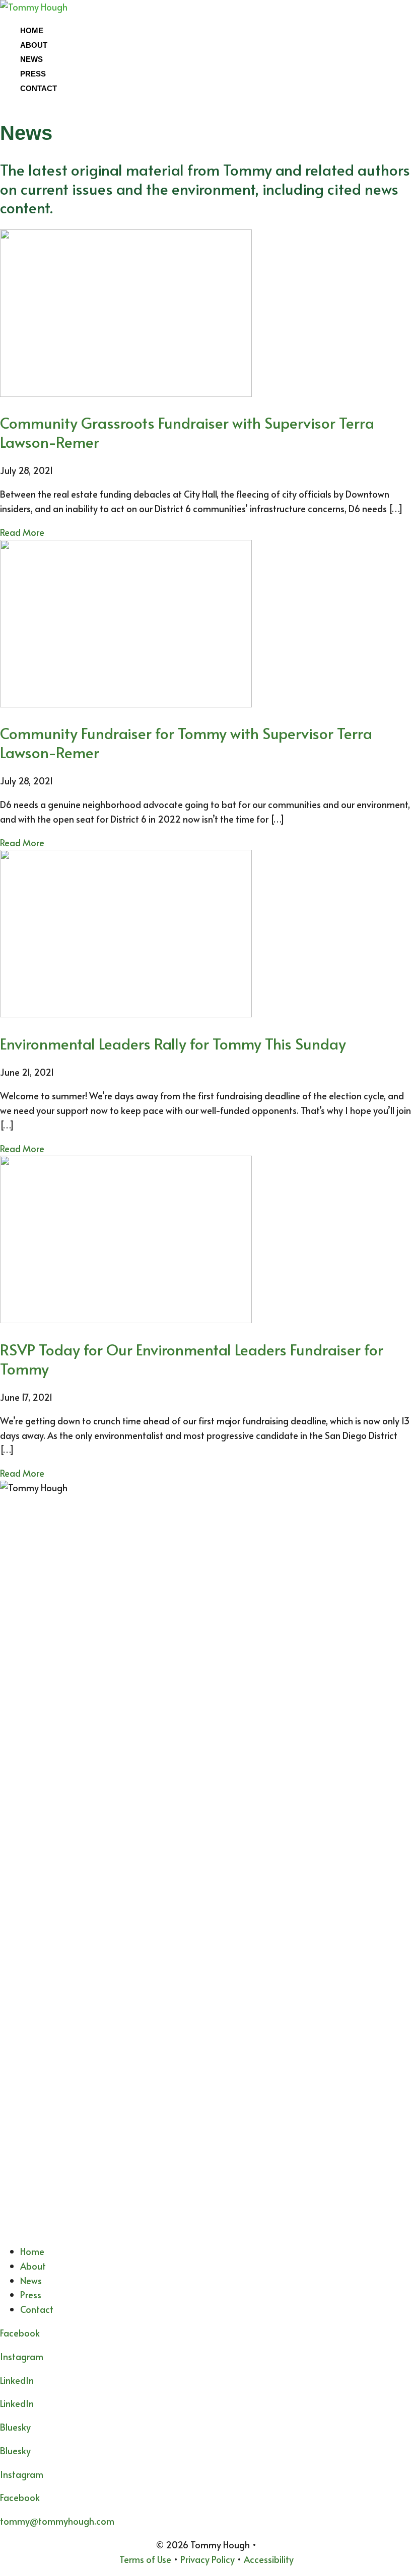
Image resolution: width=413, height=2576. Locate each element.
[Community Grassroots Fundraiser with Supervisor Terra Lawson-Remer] (126, 393)
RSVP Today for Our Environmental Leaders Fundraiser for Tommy (192, 1359)
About (34, 45)
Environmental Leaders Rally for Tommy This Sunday (173, 1043)
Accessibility (269, 2559)
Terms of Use (145, 2559)
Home (32, 30)
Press (33, 74)
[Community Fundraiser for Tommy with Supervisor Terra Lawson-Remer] (126, 704)
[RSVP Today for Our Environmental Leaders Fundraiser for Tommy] (126, 1319)
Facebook (20, 2497)
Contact (39, 88)
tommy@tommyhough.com (57, 2521)
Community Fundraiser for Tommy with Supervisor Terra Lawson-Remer (186, 742)
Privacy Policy (208, 2559)
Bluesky (15, 2450)
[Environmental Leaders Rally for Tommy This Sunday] (126, 1014)
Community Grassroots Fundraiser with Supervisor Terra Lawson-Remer (187, 432)
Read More (22, 532)
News (31, 59)
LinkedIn (17, 2403)
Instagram (22, 2356)
